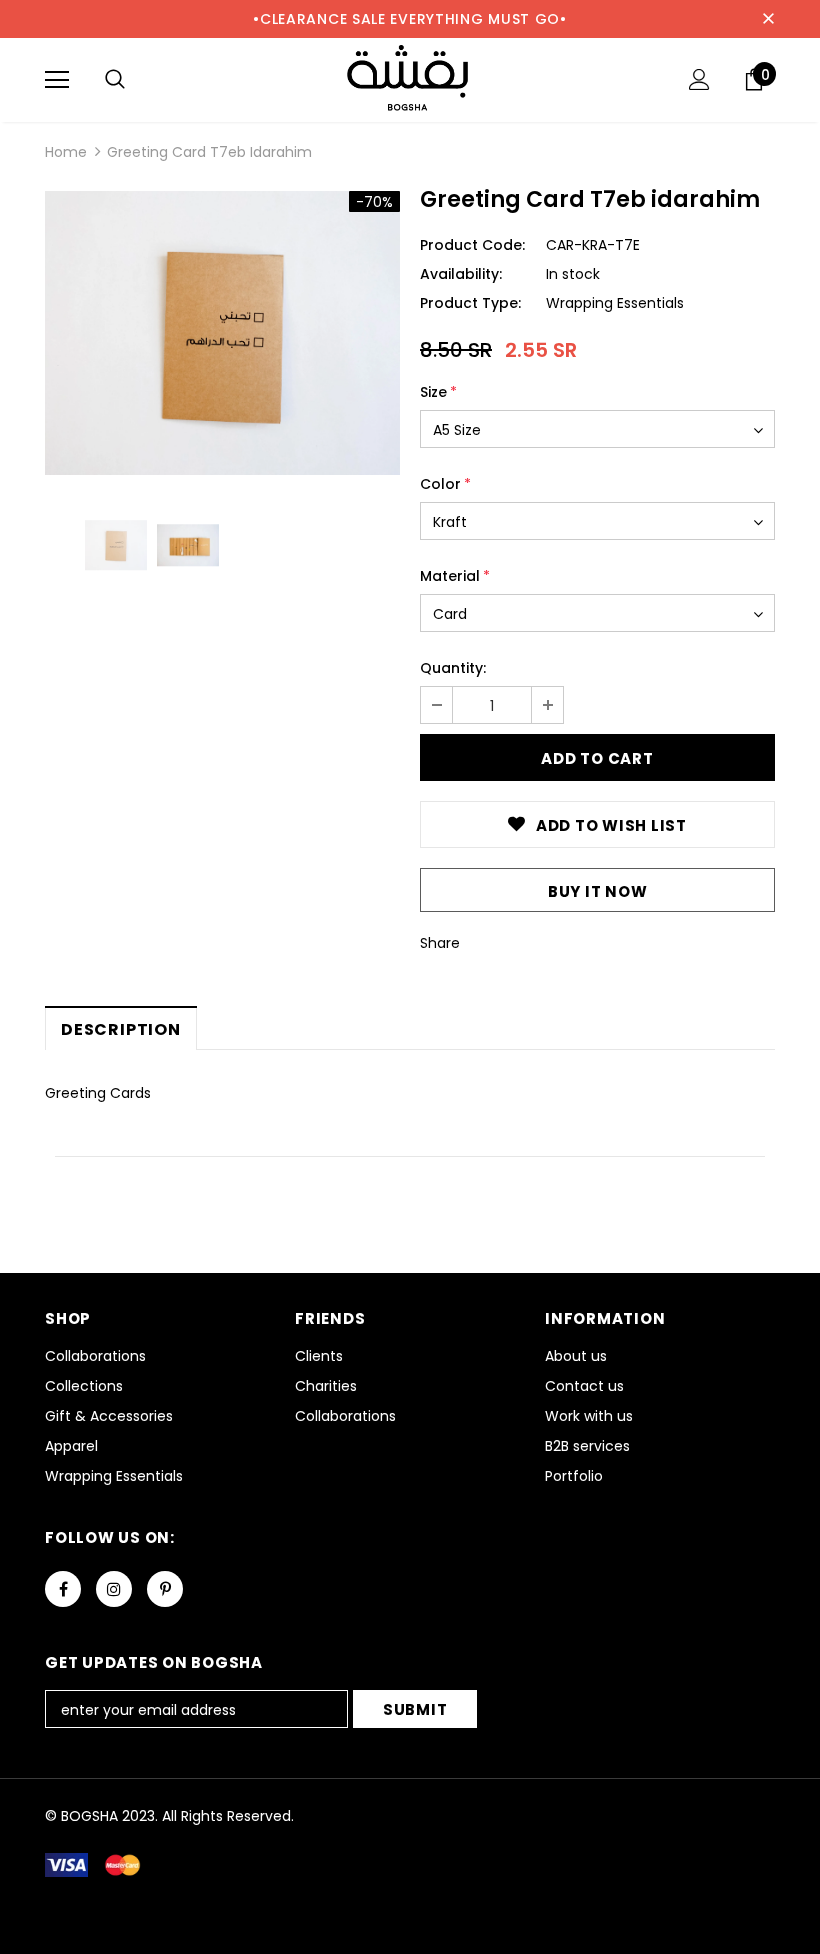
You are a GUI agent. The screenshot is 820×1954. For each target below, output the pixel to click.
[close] (768, 19)
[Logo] (410, 79)
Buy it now (598, 891)
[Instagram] (114, 1589)
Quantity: (453, 668)
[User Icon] (699, 79)
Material (455, 576)
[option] (222, 333)
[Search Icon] (115, 80)
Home (66, 152)
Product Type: (470, 303)
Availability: (461, 274)
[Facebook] (63, 1589)
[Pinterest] (165, 1589)
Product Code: (472, 245)
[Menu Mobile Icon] (57, 80)
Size (438, 392)
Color (445, 484)
